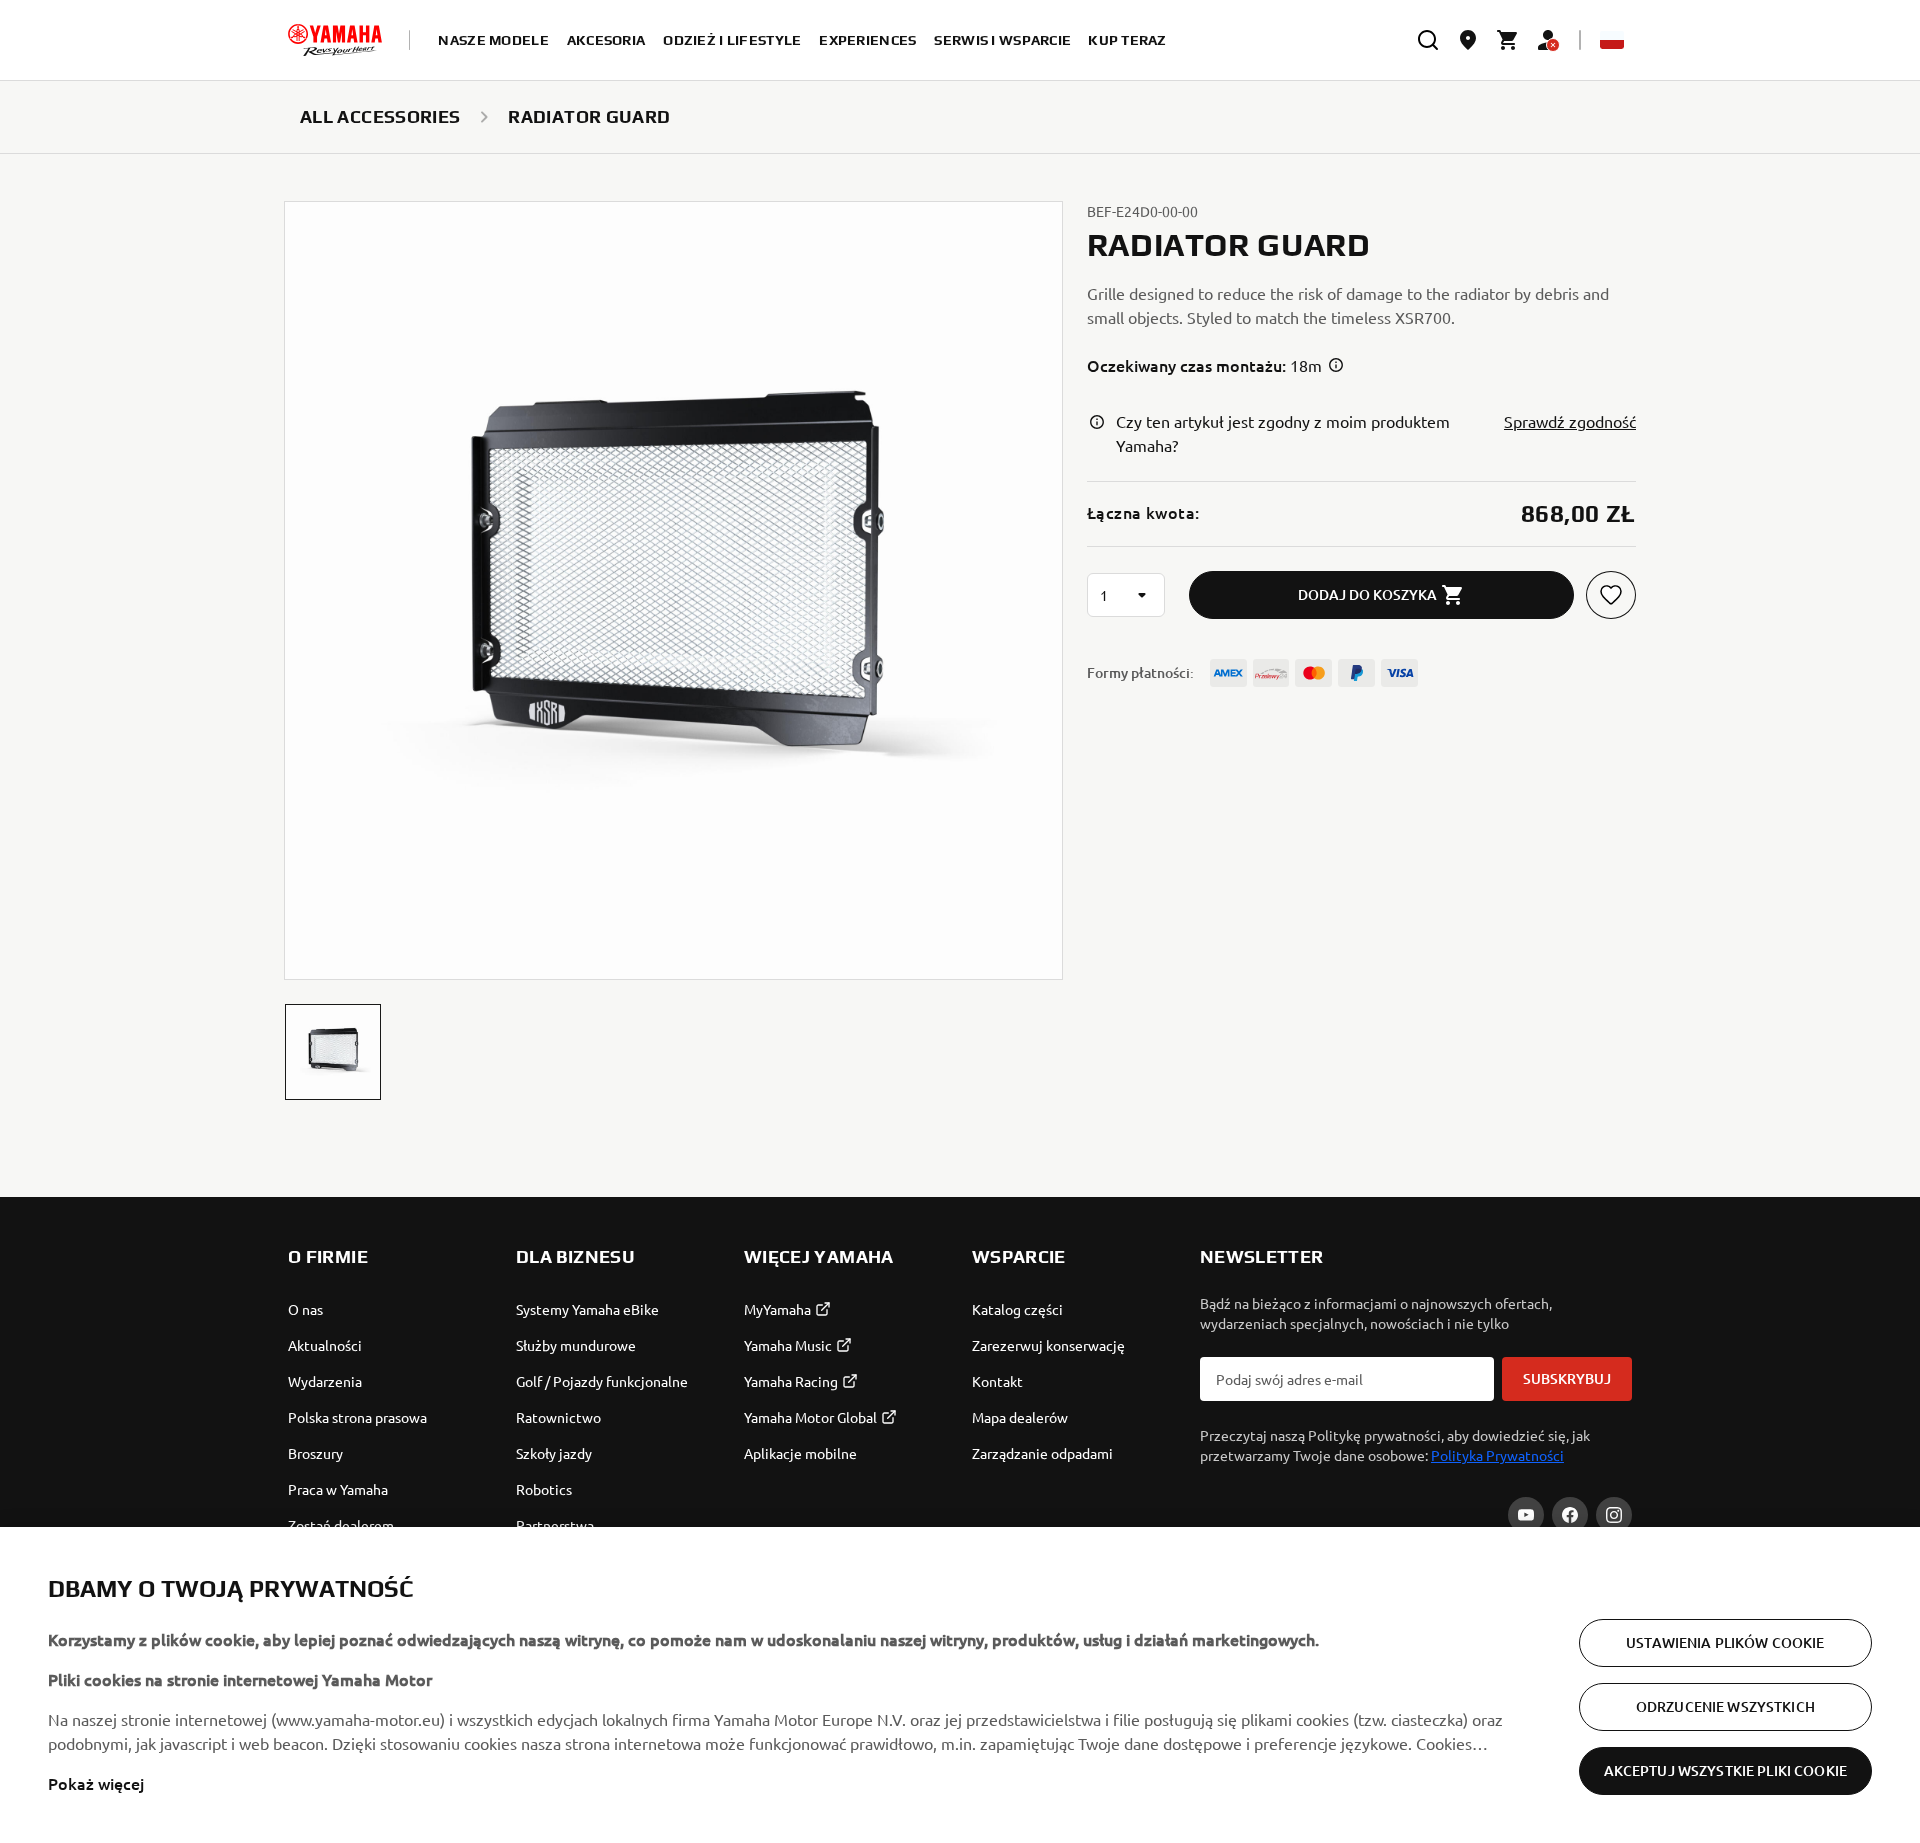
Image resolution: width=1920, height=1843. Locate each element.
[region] (960, 1685)
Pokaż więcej (96, 1783)
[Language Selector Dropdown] (1612, 40)
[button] (333, 1052)
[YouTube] (1526, 1515)
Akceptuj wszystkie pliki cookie (1725, 1770)
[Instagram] (1614, 1515)
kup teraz (1127, 40)
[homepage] (335, 40)
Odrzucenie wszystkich (1725, 1706)
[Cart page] (1508, 40)
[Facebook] (1570, 1515)
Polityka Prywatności (1497, 1455)
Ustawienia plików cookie (1725, 1642)
